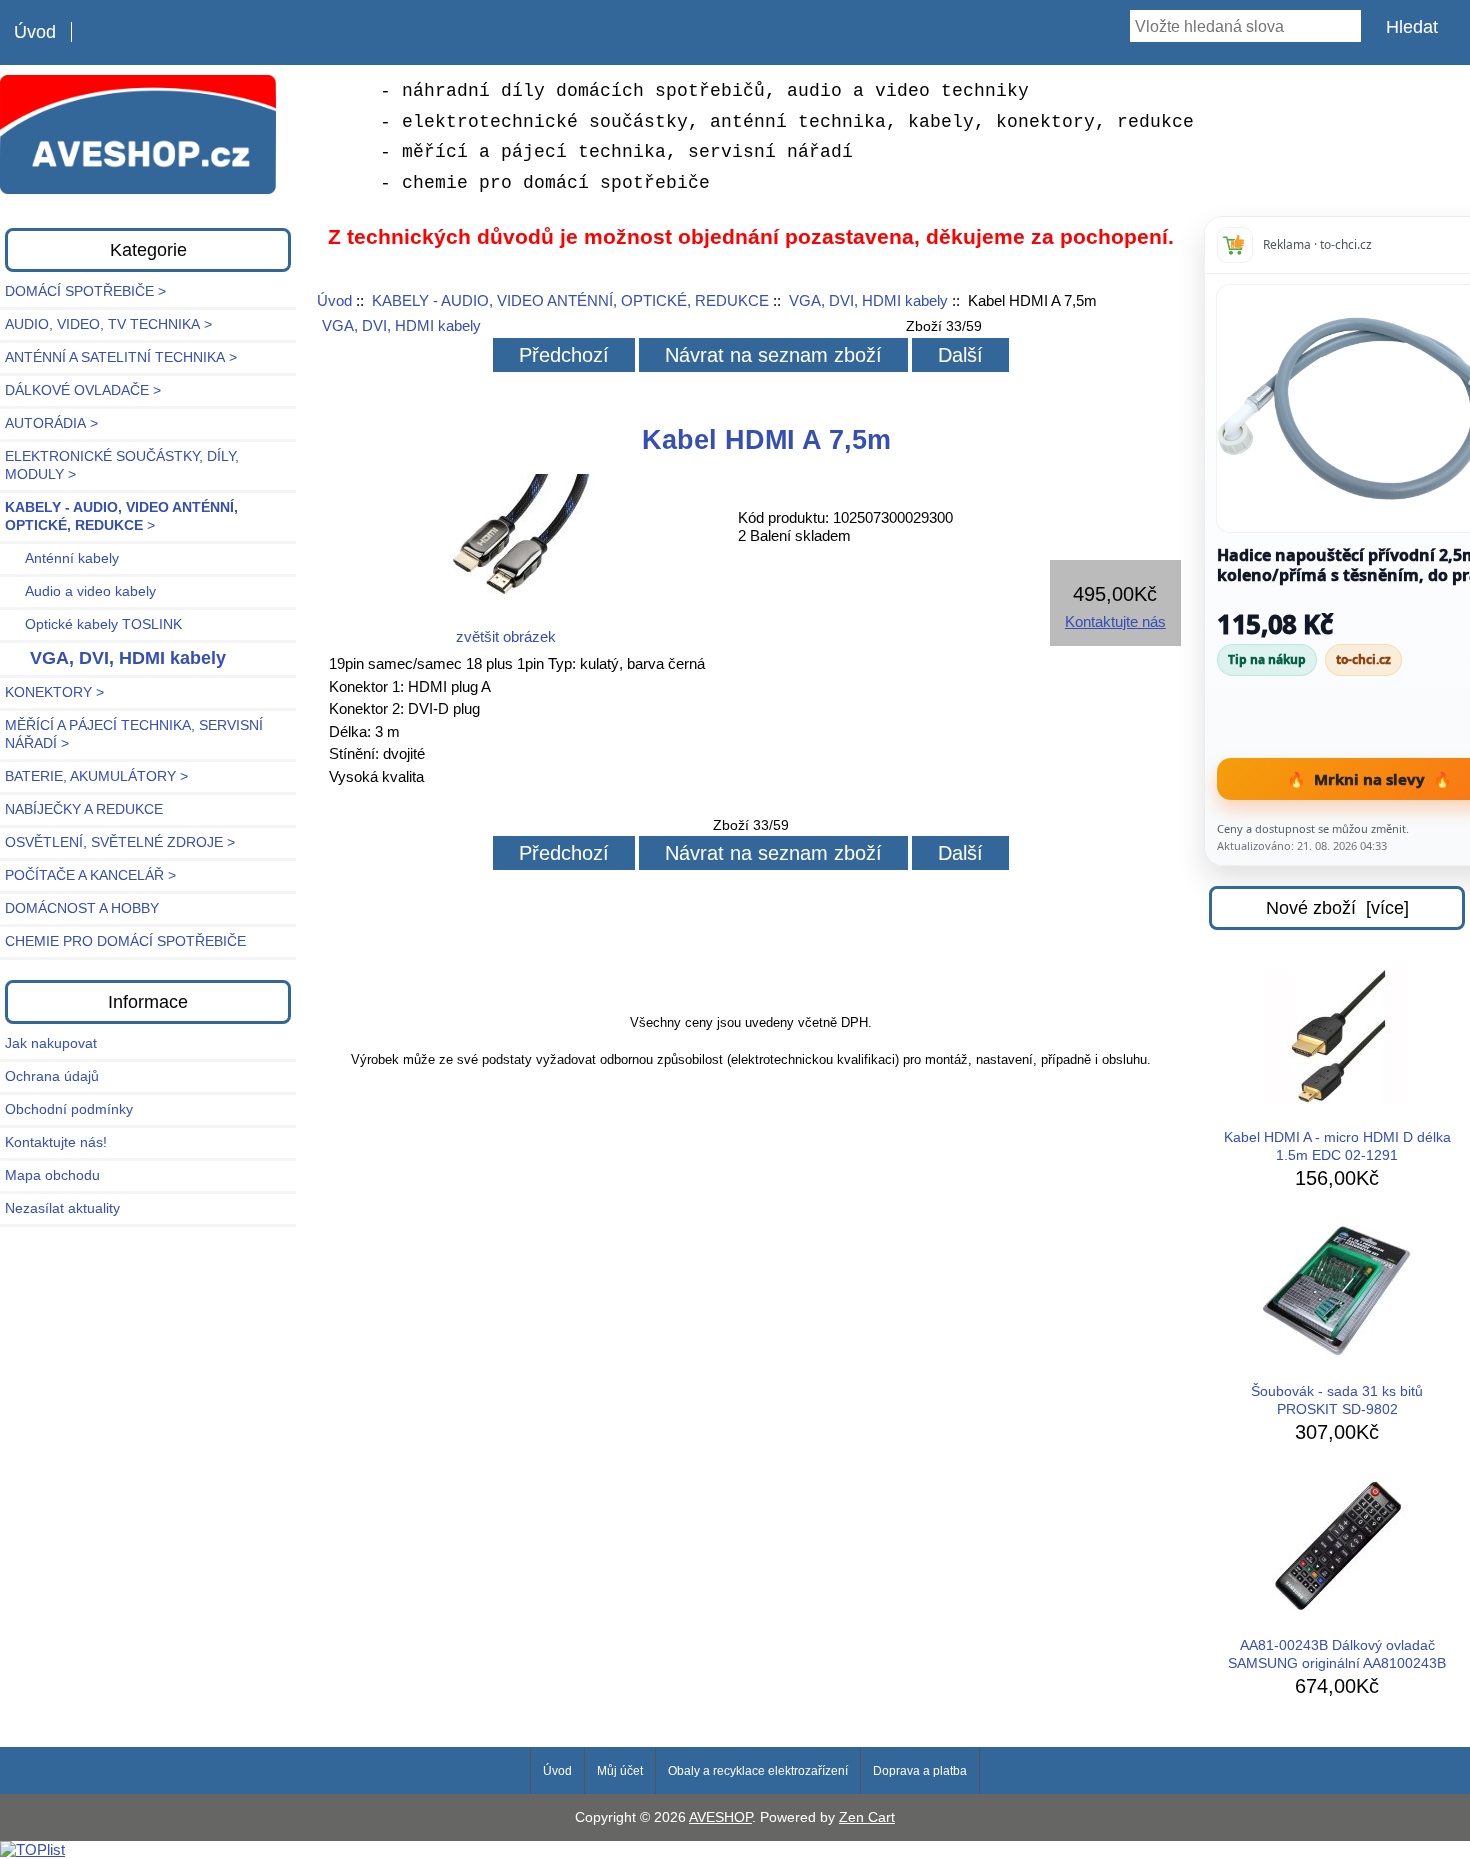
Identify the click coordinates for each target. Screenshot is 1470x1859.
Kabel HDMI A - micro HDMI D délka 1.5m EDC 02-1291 (1337, 1146)
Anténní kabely (62, 558)
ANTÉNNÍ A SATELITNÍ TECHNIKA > (121, 357)
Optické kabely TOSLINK (93, 624)
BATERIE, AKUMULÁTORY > (96, 776)
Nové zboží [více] (1337, 908)
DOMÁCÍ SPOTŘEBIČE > (85, 291)
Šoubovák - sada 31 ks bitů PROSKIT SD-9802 (1337, 1400)
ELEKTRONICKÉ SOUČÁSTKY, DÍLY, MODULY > (122, 465)
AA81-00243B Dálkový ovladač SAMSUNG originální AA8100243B (1337, 1654)
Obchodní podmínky (69, 1109)
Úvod (35, 32)
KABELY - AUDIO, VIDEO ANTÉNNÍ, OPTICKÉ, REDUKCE (570, 300)
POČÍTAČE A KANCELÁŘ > (90, 875)
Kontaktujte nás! (56, 1142)
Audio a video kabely (80, 591)
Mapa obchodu (52, 1175)
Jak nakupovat (51, 1043)
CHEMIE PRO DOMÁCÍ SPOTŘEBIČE (125, 941)
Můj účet (620, 1771)
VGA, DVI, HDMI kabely (868, 300)
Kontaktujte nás (1115, 621)
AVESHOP (720, 1817)
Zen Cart (867, 1817)
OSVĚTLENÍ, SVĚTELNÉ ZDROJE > (120, 842)
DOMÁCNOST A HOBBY (82, 908)
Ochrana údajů (52, 1076)
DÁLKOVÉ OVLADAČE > (83, 390)
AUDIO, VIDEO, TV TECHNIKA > (108, 324)
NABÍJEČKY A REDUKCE (84, 809)
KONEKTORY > (54, 692)
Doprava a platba (920, 1771)
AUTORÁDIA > (51, 423)
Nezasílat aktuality (62, 1208)
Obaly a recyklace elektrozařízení (758, 1771)
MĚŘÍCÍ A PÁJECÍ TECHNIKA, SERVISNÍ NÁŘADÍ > (134, 734)
